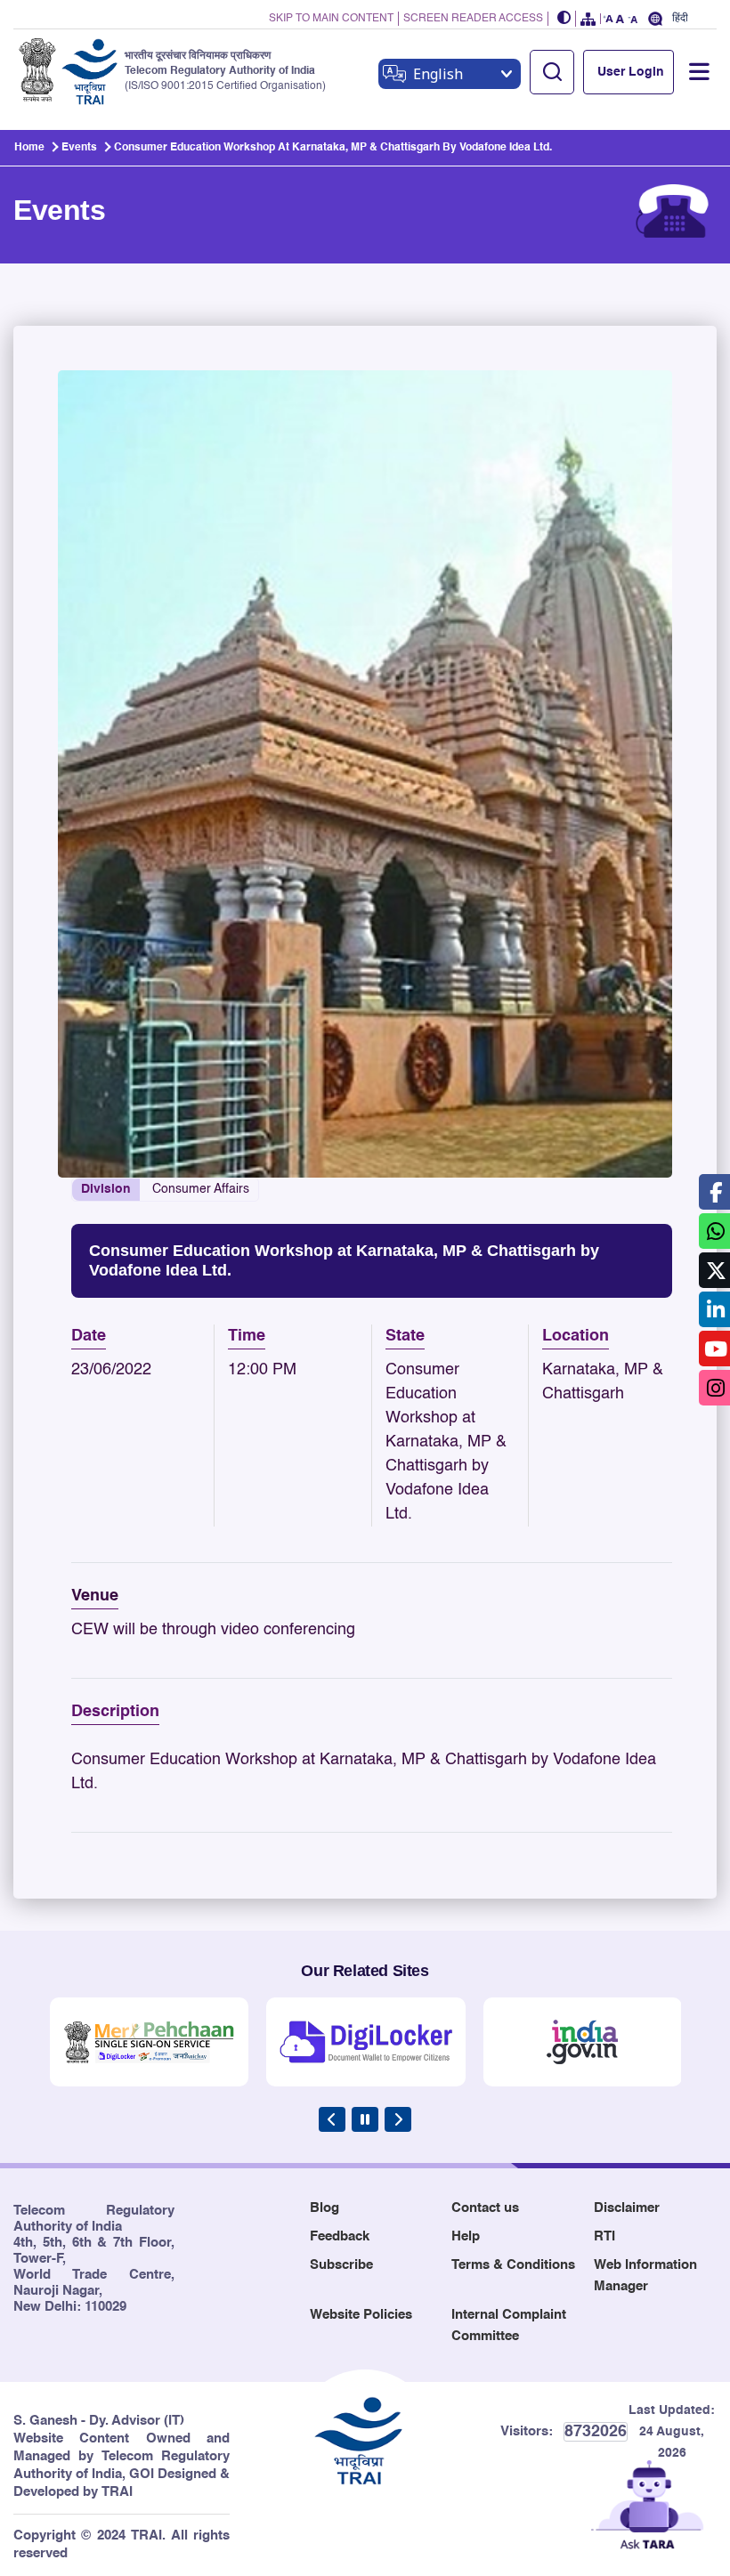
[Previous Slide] (332, 2119)
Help (466, 2236)
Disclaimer (627, 2208)
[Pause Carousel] (365, 2119)
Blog (324, 2208)
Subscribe (341, 2265)
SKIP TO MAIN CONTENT (331, 19)
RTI (604, 2236)
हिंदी (680, 18)
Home (29, 148)
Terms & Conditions (513, 2265)
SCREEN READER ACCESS (473, 19)
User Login (631, 72)
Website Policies (361, 2315)
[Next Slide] (398, 2119)
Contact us (485, 2208)
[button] (564, 19)
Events (79, 148)
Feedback (340, 2236)
